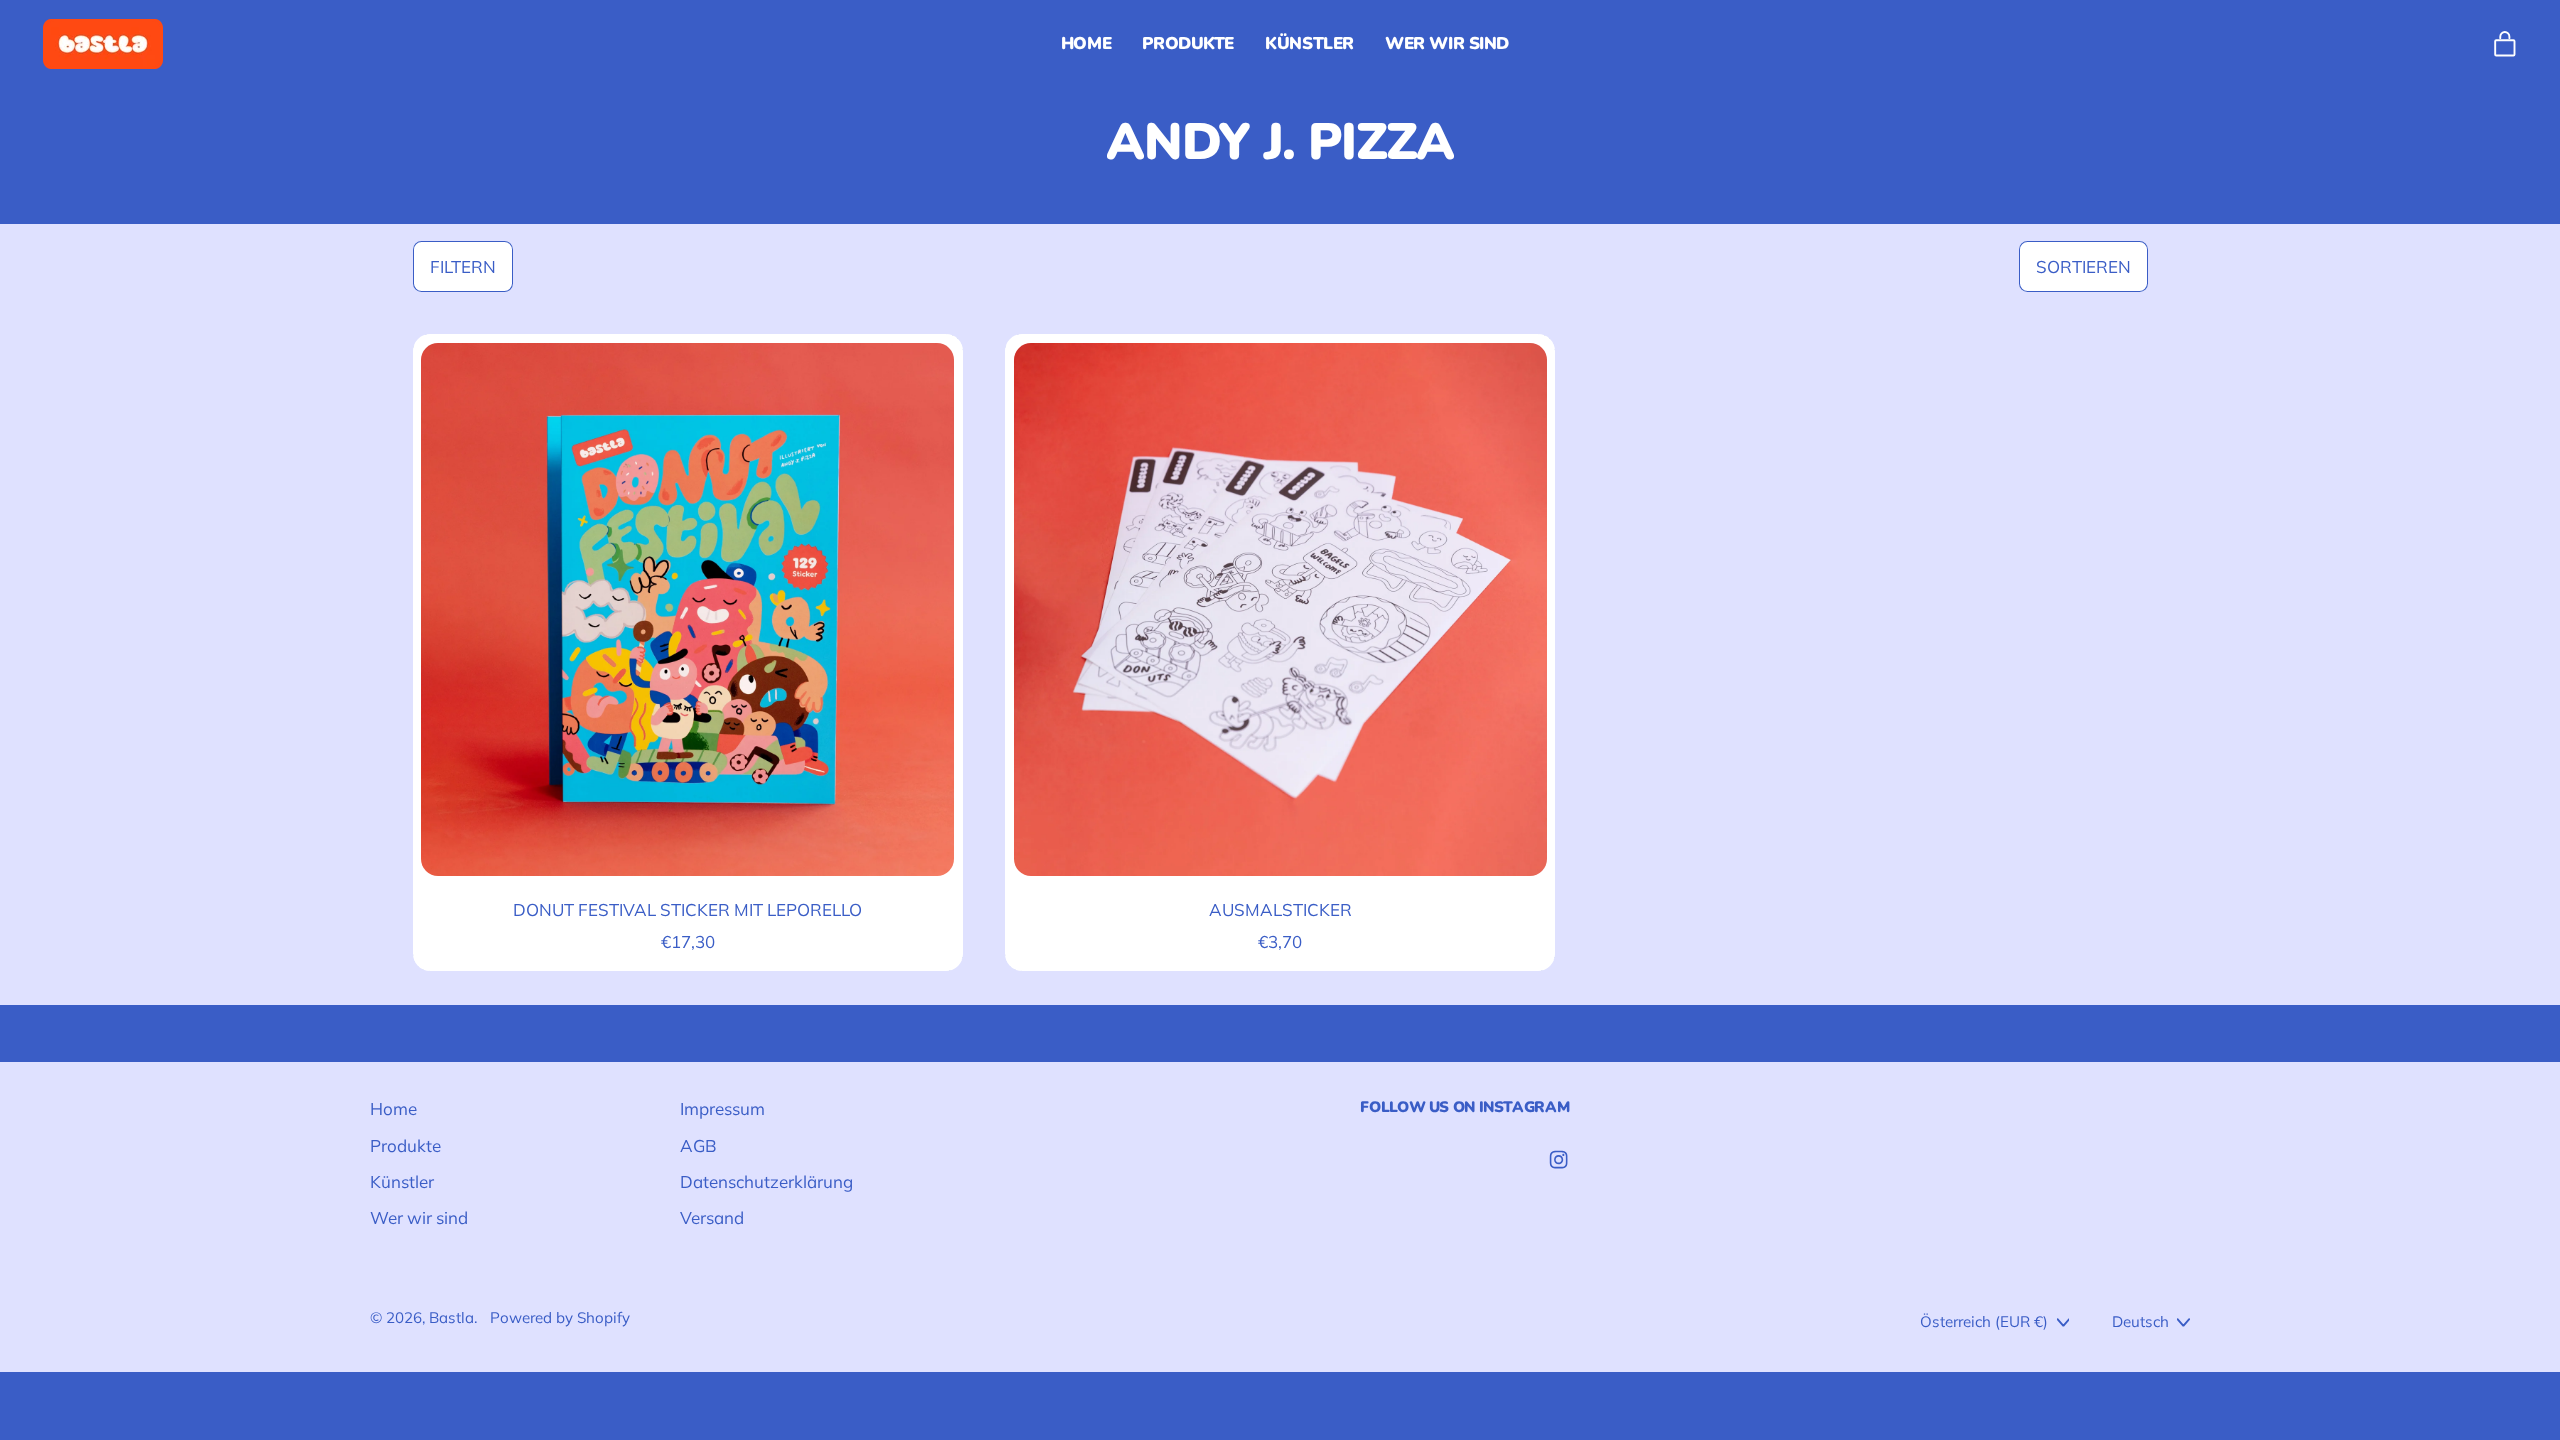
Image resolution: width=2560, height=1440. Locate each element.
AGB (698, 1145)
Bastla (451, 1317)
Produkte (1188, 43)
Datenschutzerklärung (766, 1181)
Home (1086, 43)
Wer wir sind (1447, 43)
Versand (712, 1217)
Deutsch (2140, 1321)
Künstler (1309, 43)
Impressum (722, 1108)
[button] (463, 266)
